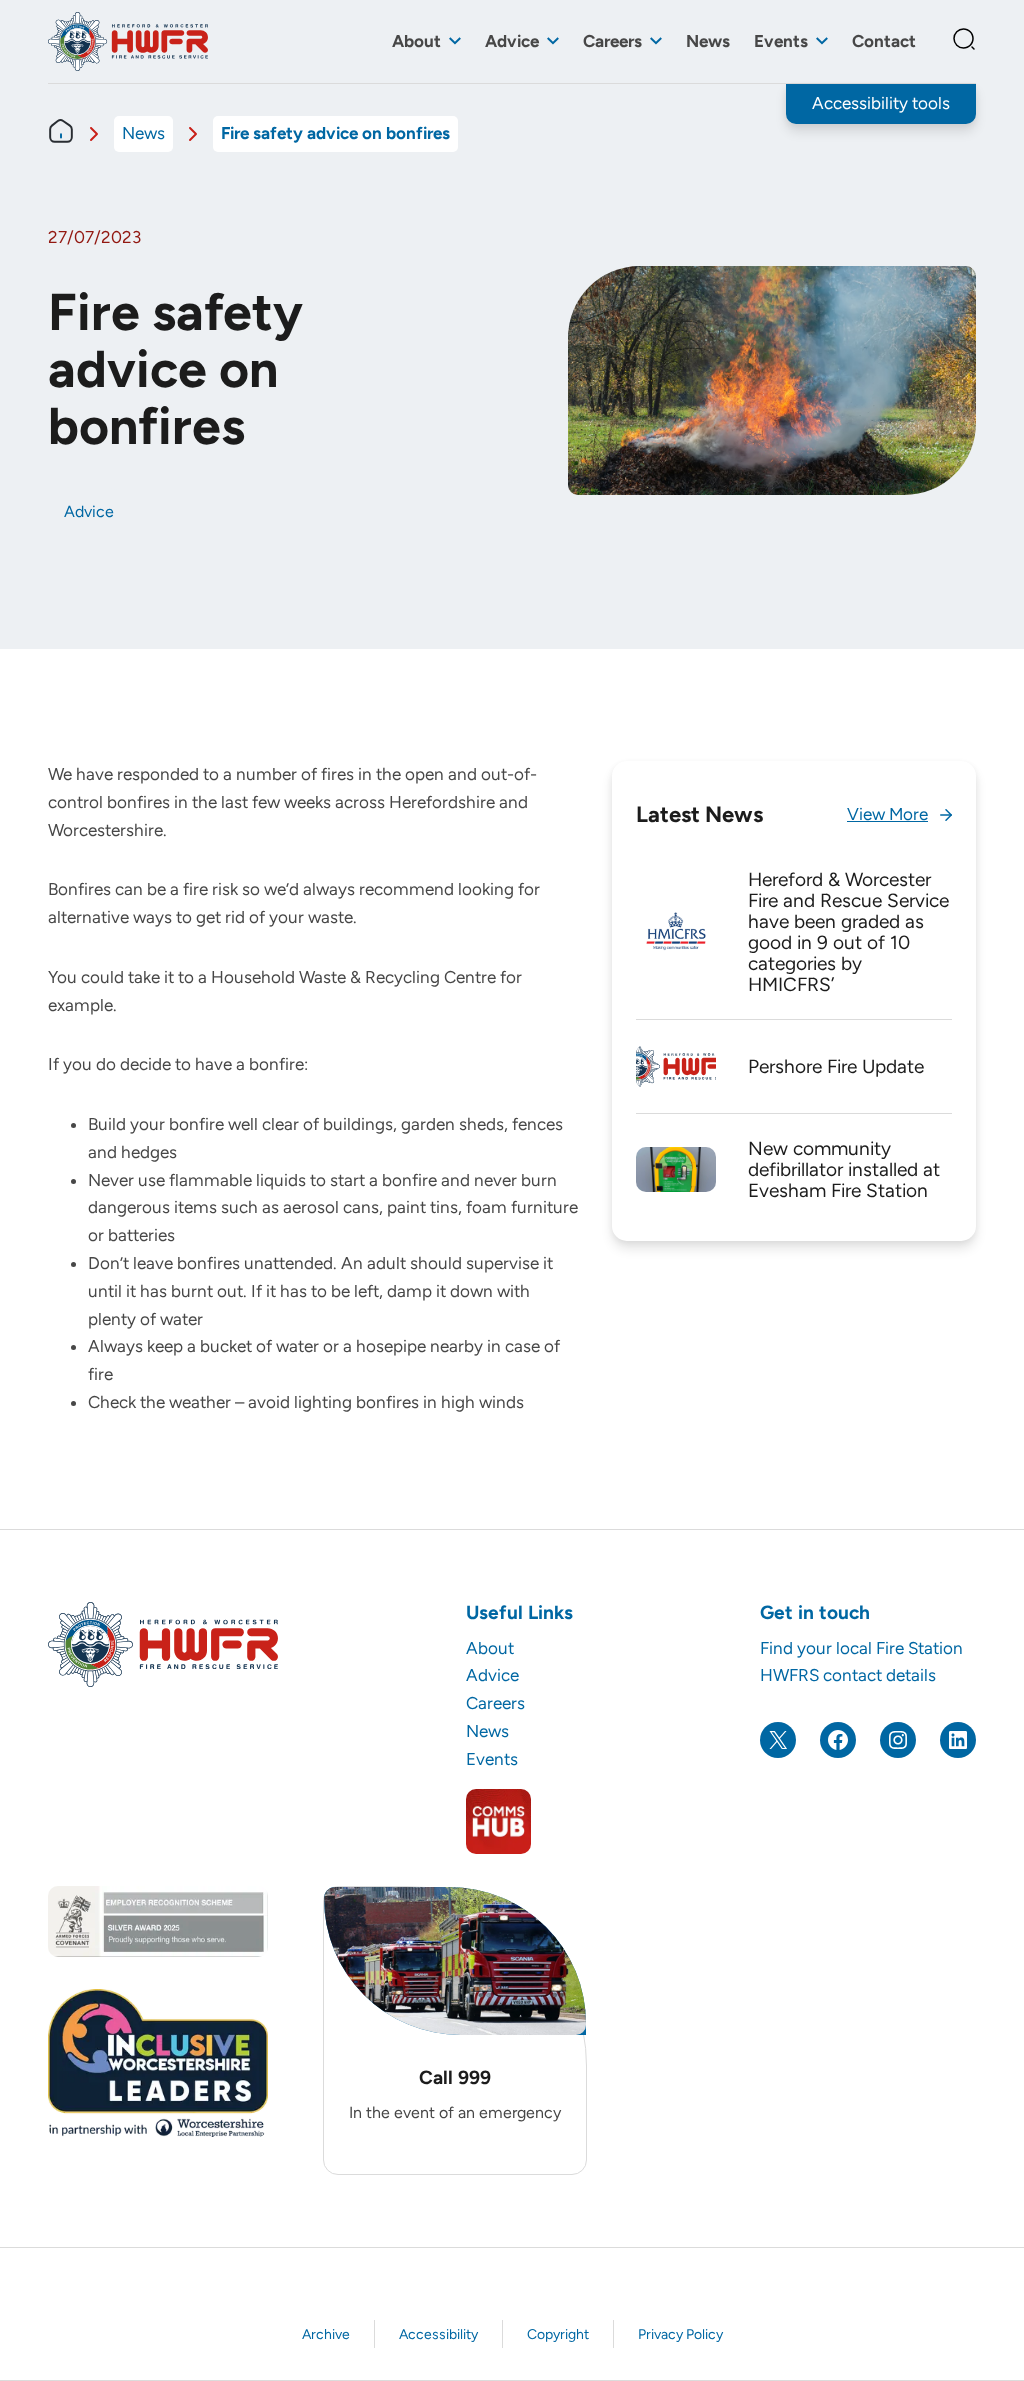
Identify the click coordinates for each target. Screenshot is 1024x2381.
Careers (612, 41)
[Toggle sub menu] (455, 42)
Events (781, 41)
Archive (326, 2334)
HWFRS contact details (848, 1675)
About (416, 41)
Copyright (558, 2334)
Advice (512, 41)
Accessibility (438, 2334)
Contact (884, 41)
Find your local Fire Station (861, 1648)
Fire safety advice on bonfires (335, 133)
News (708, 41)
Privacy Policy (680, 2334)
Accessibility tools (881, 103)
